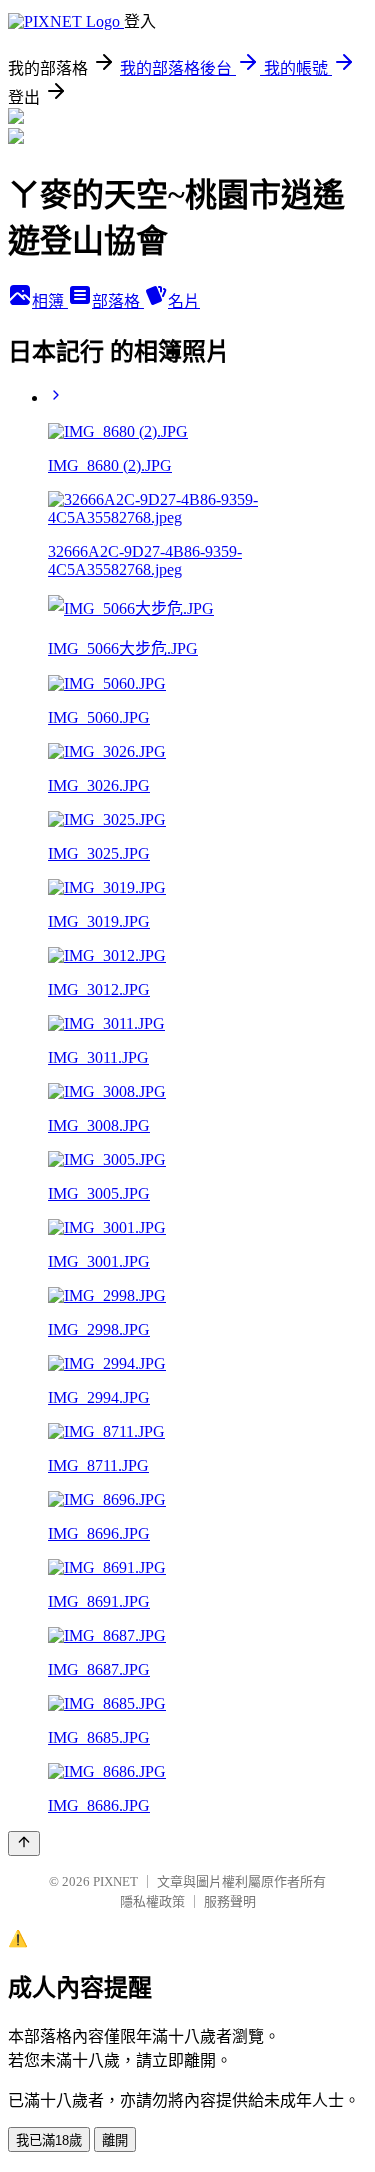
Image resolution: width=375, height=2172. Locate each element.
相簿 (50, 301)
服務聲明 (230, 1901)
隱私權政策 (152, 1901)
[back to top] (24, 1843)
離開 (115, 2140)
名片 (184, 301)
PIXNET (115, 1881)
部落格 (118, 301)
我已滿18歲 (49, 2140)
